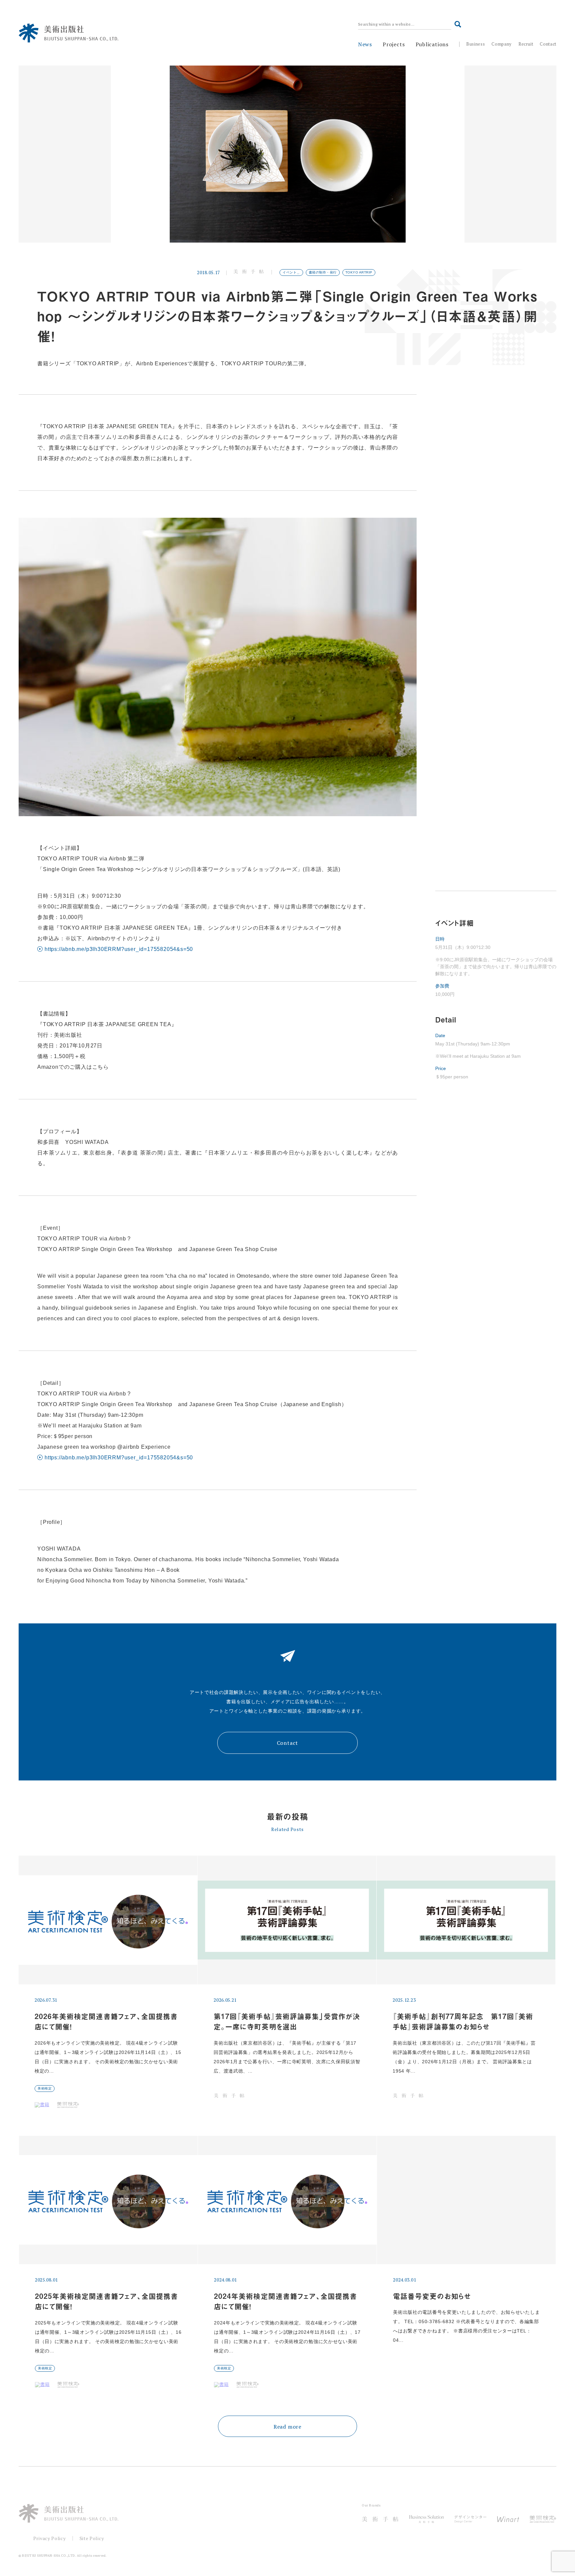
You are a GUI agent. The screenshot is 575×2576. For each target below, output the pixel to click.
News (365, 44)
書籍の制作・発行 (323, 272)
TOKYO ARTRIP (359, 272)
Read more (287, 2427)
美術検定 (45, 2088)
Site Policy (92, 2538)
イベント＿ (291, 272)
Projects (394, 44)
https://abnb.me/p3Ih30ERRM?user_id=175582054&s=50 (119, 949)
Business (476, 44)
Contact (548, 44)
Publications (432, 44)
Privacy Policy (50, 2538)
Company (502, 44)
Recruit (526, 44)
